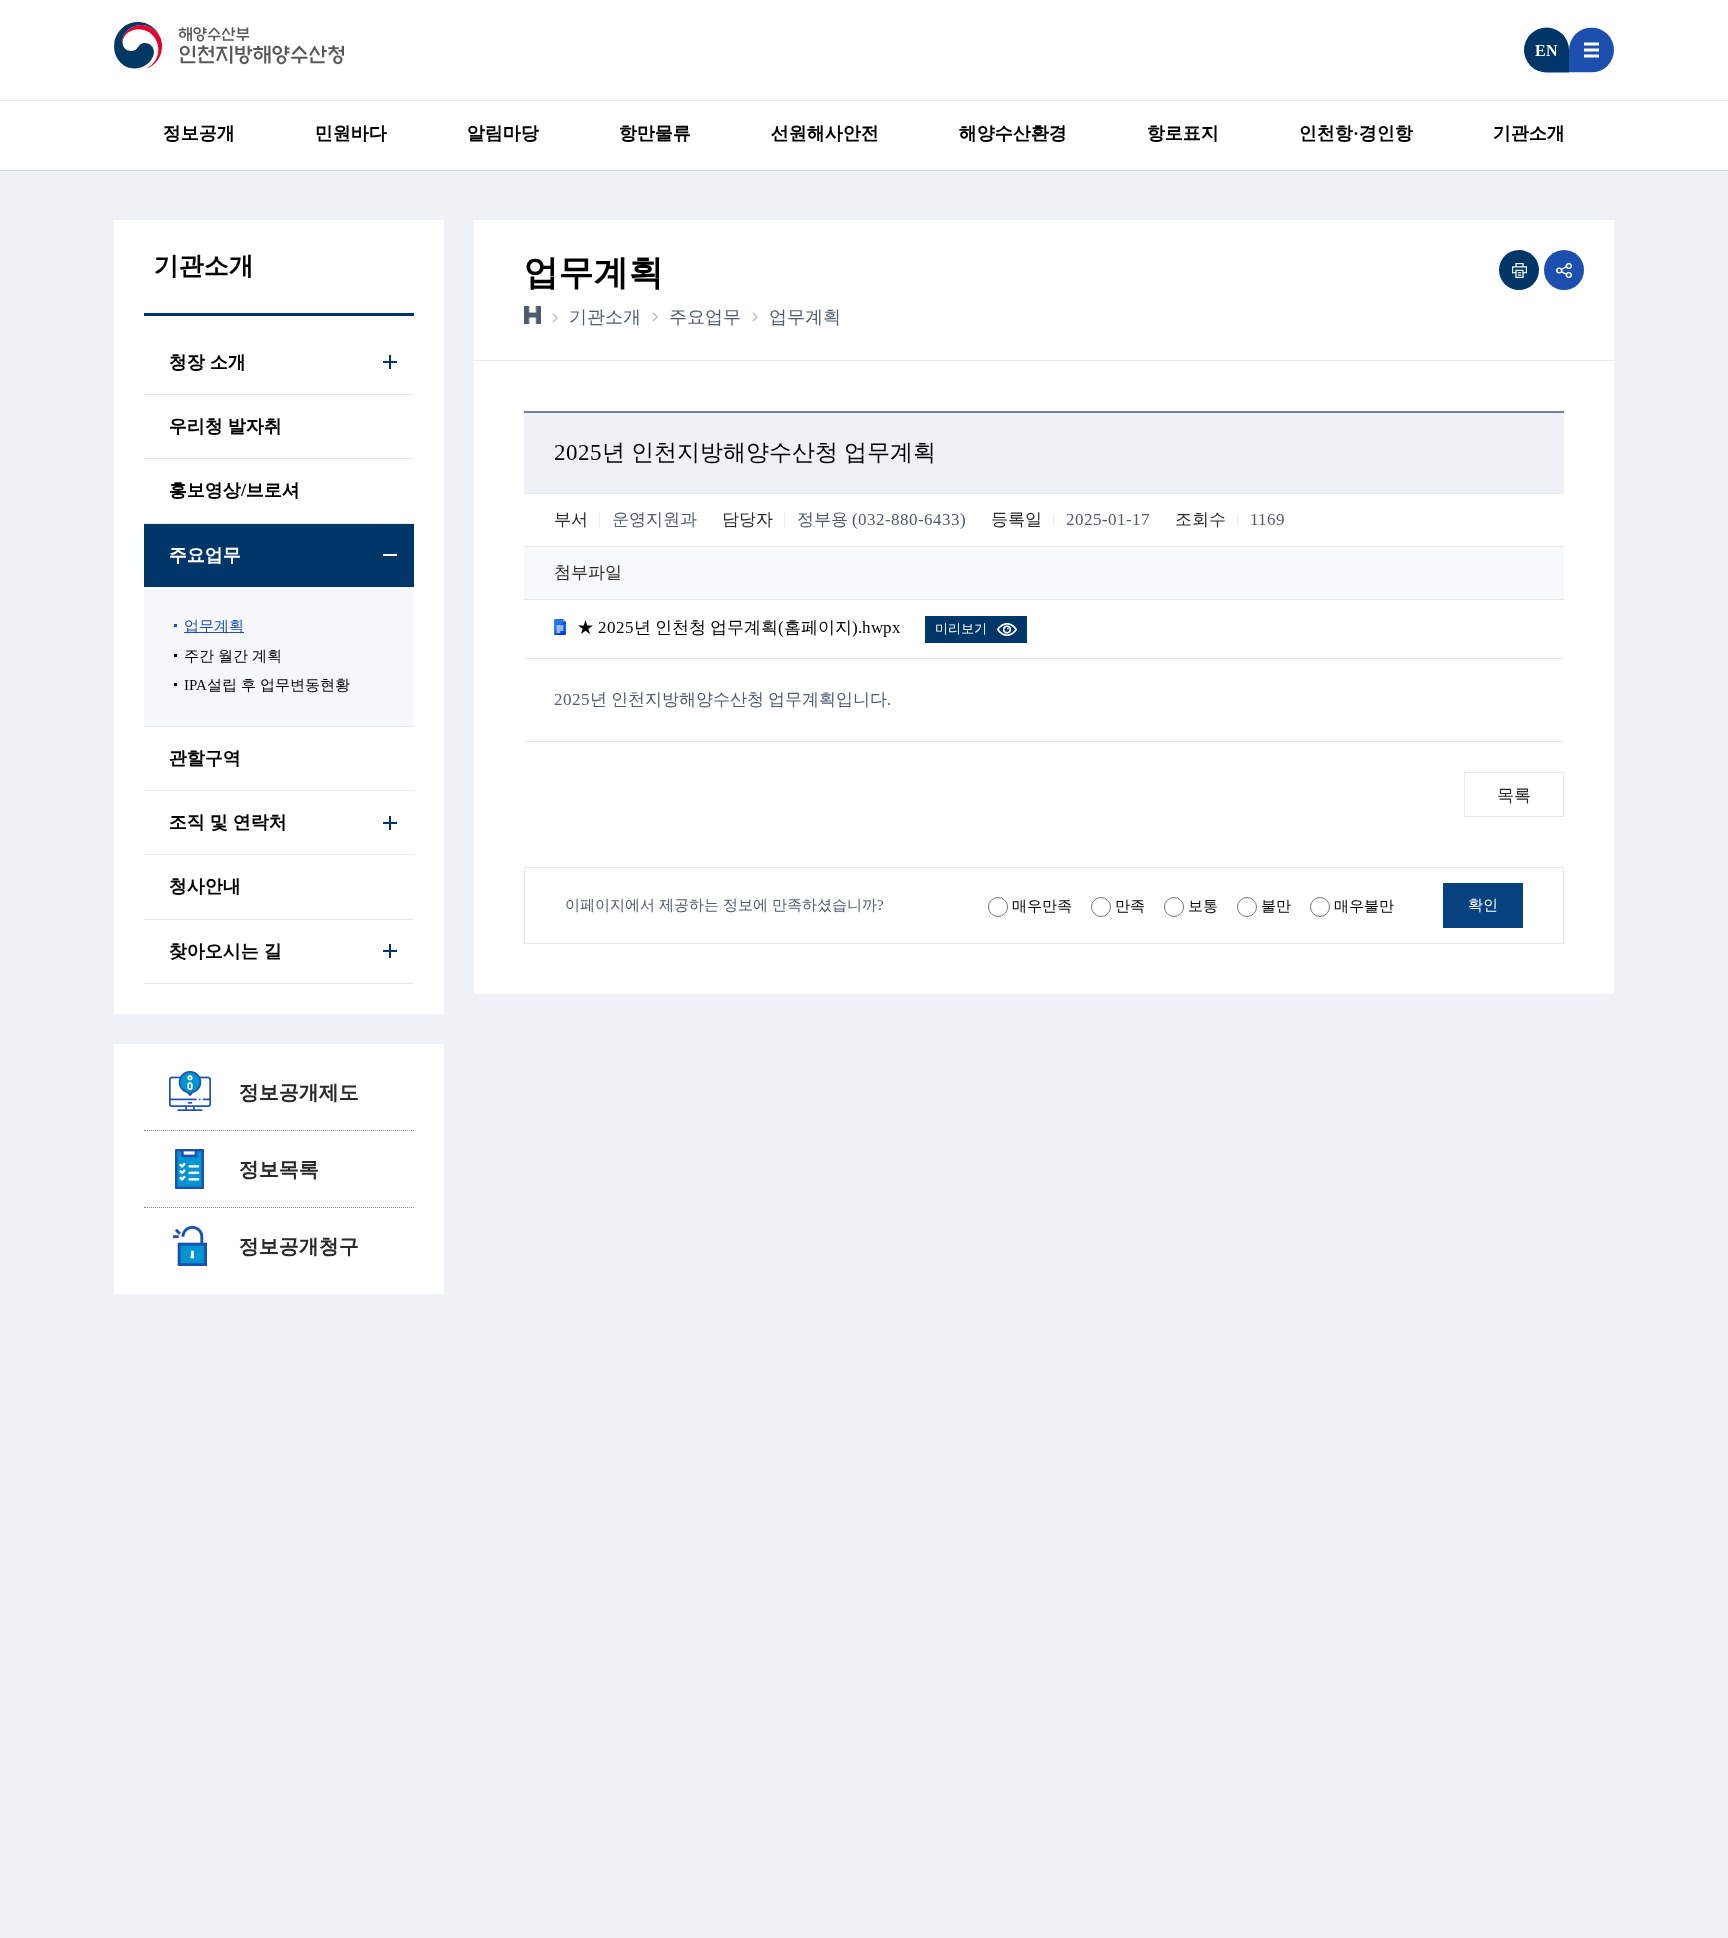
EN (1546, 50)
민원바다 (351, 133)
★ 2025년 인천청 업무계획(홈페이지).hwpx (739, 627)
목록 (1514, 795)
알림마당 (503, 133)
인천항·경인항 (1356, 133)
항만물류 (655, 133)
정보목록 (279, 1169)
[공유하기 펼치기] (1564, 270)
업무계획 (805, 317)
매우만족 (1042, 906)
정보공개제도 (299, 1092)
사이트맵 (1591, 50)
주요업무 (705, 317)
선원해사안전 (825, 133)
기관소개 (1529, 133)
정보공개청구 (299, 1246)
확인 (1483, 905)
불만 (1276, 906)
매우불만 (1364, 906)
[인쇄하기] (1519, 270)
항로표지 (1183, 133)
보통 (1203, 906)
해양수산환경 (1013, 133)
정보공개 (199, 133)
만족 (1130, 906)
